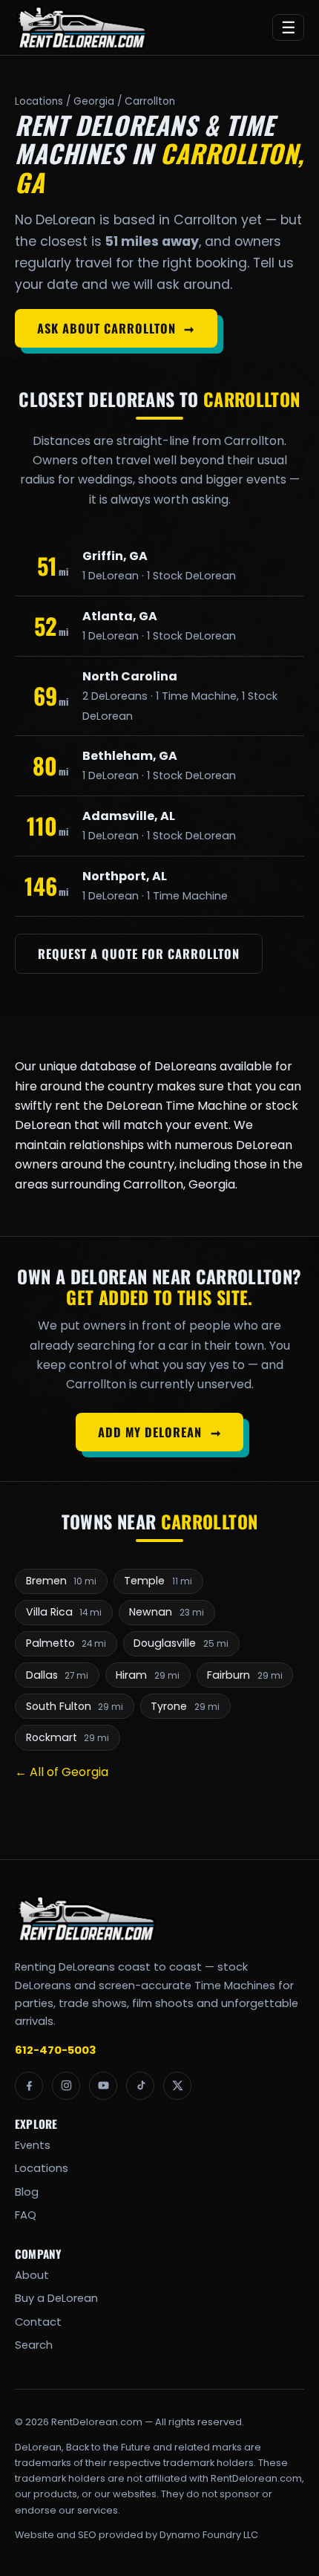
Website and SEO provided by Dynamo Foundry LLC (137, 2535)
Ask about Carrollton (116, 328)
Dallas (57, 1675)
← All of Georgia (62, 1772)
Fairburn (245, 1675)
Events (33, 2145)
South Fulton (75, 1706)
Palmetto (66, 1643)
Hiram (148, 1675)
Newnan (167, 1612)
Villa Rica (64, 1612)
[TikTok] (140, 2086)
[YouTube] (103, 2086)
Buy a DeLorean (56, 2298)
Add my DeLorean (159, 1432)
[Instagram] (66, 2086)
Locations (39, 101)
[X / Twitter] (177, 2086)
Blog (27, 2192)
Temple (158, 1581)
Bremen (62, 1581)
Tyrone (185, 1706)
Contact (38, 2322)
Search (34, 2345)
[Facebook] (29, 2086)
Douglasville (181, 1643)
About (32, 2275)
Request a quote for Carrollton (138, 954)
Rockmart (68, 1737)
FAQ (26, 2215)
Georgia (94, 101)
